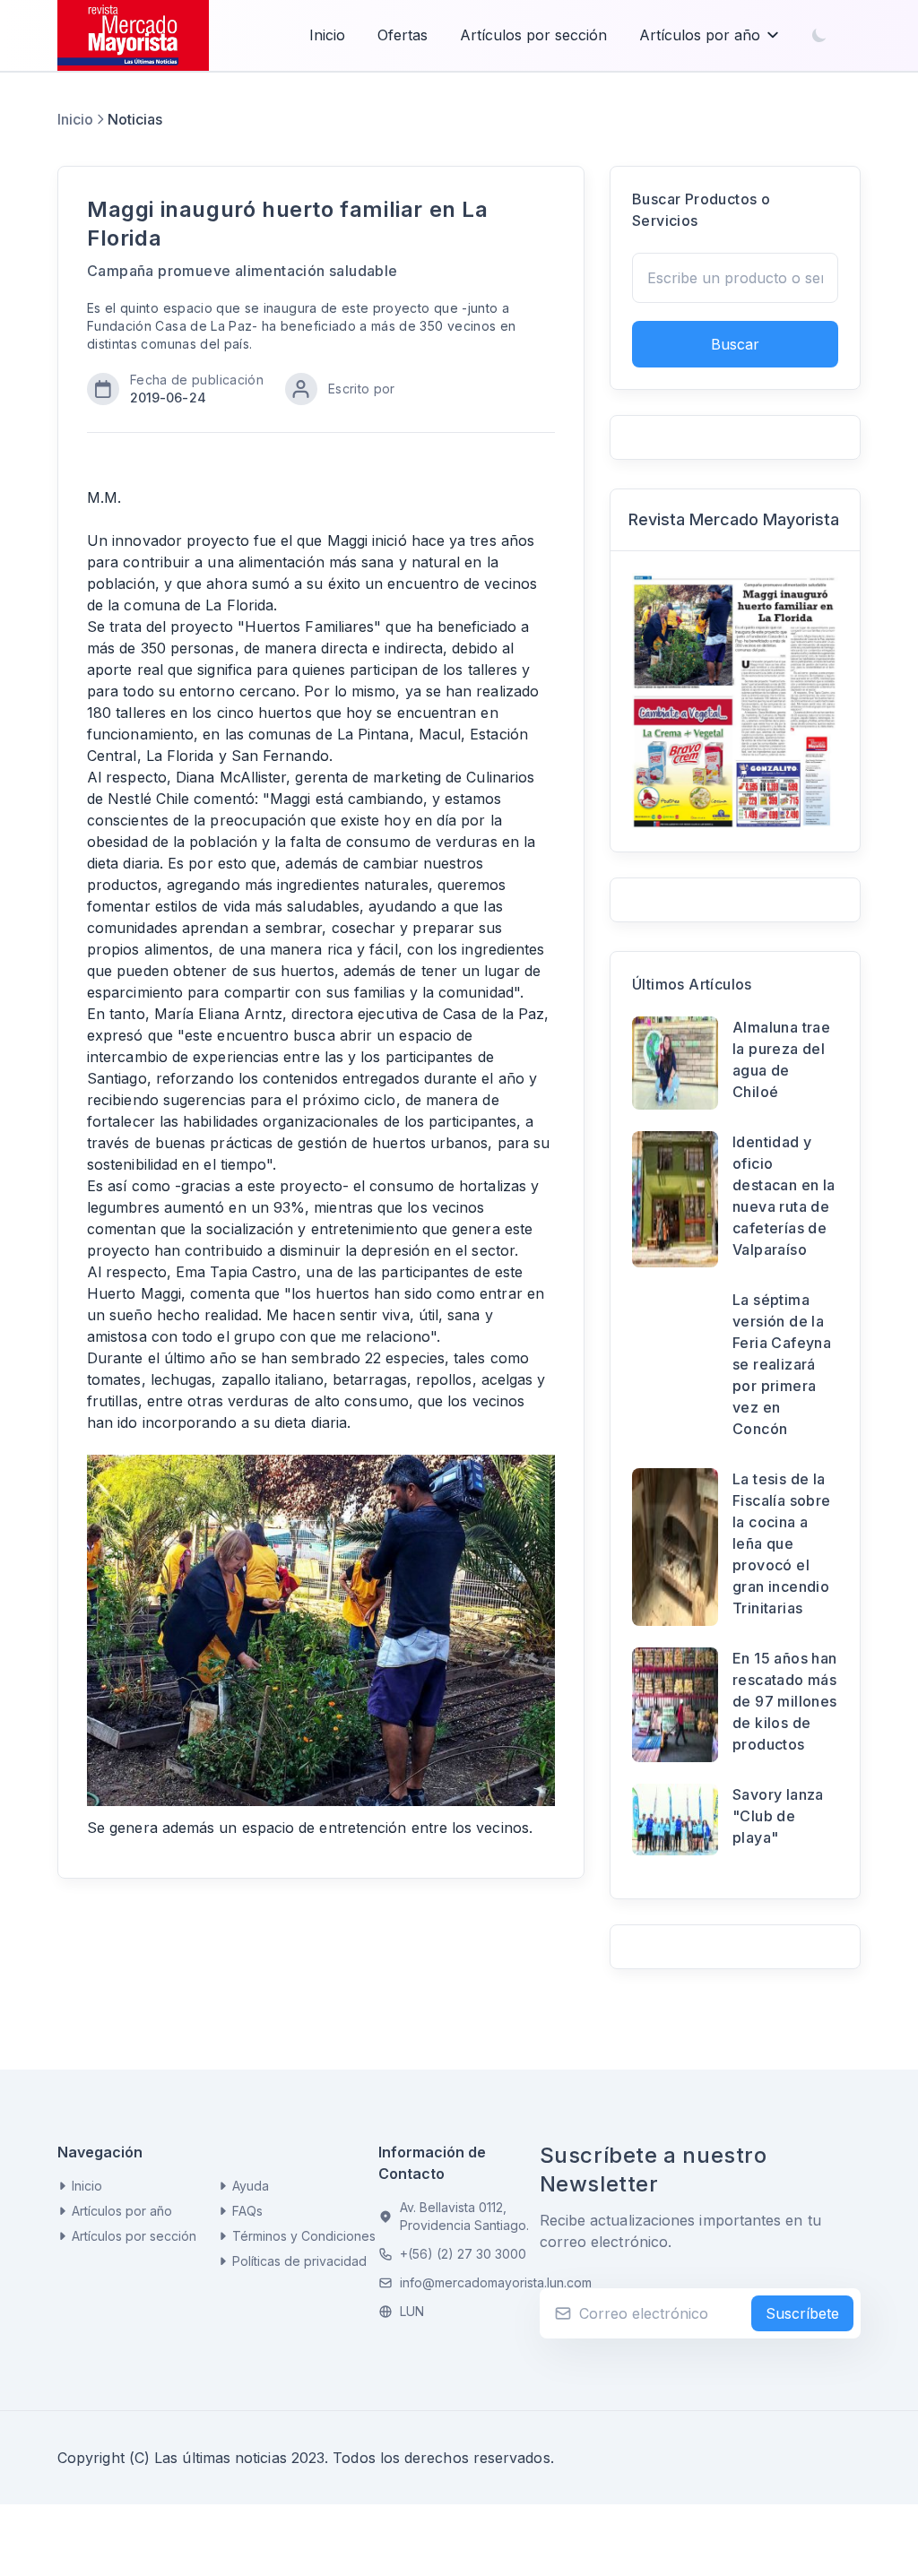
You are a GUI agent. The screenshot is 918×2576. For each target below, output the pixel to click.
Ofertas (403, 35)
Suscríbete (802, 2313)
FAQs (247, 2211)
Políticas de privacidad (299, 2261)
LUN (412, 2311)
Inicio (327, 35)
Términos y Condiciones (304, 2236)
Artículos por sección (533, 35)
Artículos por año (700, 35)
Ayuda (251, 2186)
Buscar (735, 344)
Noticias (135, 119)
